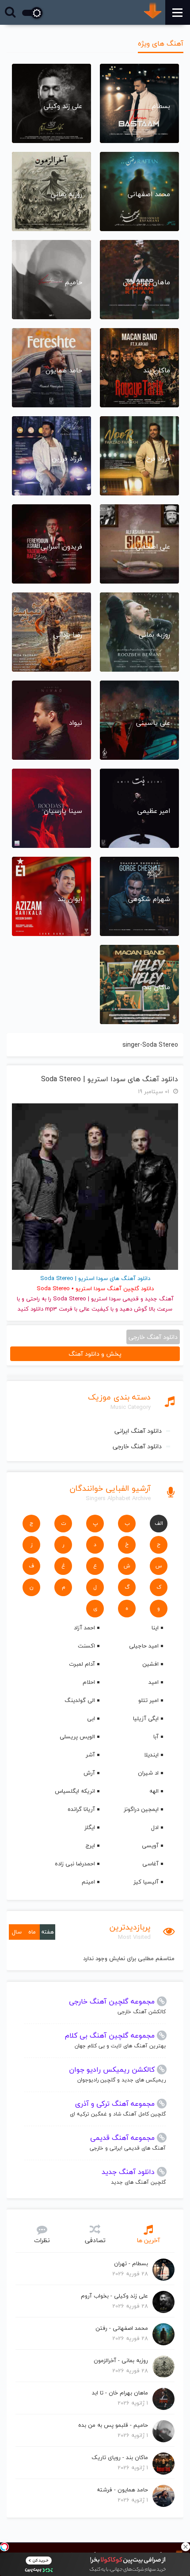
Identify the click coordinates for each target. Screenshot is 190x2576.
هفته (47, 1932)
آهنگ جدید (159, 1299)
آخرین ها (148, 2240)
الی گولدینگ (80, 1700)
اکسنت (86, 1646)
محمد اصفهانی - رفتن (122, 2328)
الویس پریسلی (77, 1737)
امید (154, 1682)
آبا (156, 1737)
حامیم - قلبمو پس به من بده (113, 2425)
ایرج (90, 1845)
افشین (150, 1664)
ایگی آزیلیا (146, 1718)
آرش (89, 1773)
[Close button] (186, 2547)
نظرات (42, 2240)
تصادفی (95, 2240)
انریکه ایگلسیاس (75, 1791)
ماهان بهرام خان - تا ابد (120, 2393)
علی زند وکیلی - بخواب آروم (114, 2296)
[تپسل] (4, 2547)
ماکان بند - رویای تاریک (120, 2457)
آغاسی (150, 1864)
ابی (91, 1718)
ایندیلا (151, 1755)
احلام (89, 1682)
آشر (90, 1755)
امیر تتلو (148, 1700)
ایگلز (90, 1827)
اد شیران (148, 1773)
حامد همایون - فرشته (122, 2490)
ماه (32, 1932)
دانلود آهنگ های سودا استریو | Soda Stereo (110, 1079)
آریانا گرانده (81, 1809)
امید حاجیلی (144, 1646)
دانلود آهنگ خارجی (137, 1446)
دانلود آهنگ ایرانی (138, 1431)
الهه (154, 1791)
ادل (155, 1827)
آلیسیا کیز (146, 1882)
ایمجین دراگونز (141, 1809)
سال (17, 1932)
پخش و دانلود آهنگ (95, 1354)
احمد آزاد (84, 1628)
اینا (155, 1628)
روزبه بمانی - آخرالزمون (121, 2360)
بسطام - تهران (131, 2263)
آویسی (150, 1845)
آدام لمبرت (82, 1664)
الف (159, 1523)
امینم (88, 1882)
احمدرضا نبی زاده (75, 1864)
